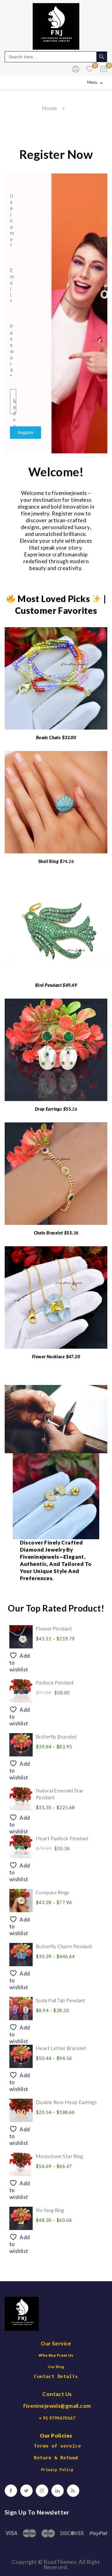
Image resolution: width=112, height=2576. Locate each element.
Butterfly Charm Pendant (64, 1946)
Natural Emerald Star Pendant (60, 1794)
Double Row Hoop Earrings (66, 2102)
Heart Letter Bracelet (61, 2048)
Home (50, 108)
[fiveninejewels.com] (56, 26)
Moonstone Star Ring (59, 2156)
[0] (104, 69)
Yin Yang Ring (50, 2210)
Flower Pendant (54, 1628)
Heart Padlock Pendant (62, 1838)
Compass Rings (53, 1892)
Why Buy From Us (56, 2355)
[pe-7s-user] (76, 71)
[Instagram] (42, 2491)
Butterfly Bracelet (56, 1736)
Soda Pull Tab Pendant (61, 2000)
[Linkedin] (58, 2491)
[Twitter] (26, 2491)
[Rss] (73, 2491)
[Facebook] (11, 2491)
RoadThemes (60, 2562)
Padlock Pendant (55, 1682)
